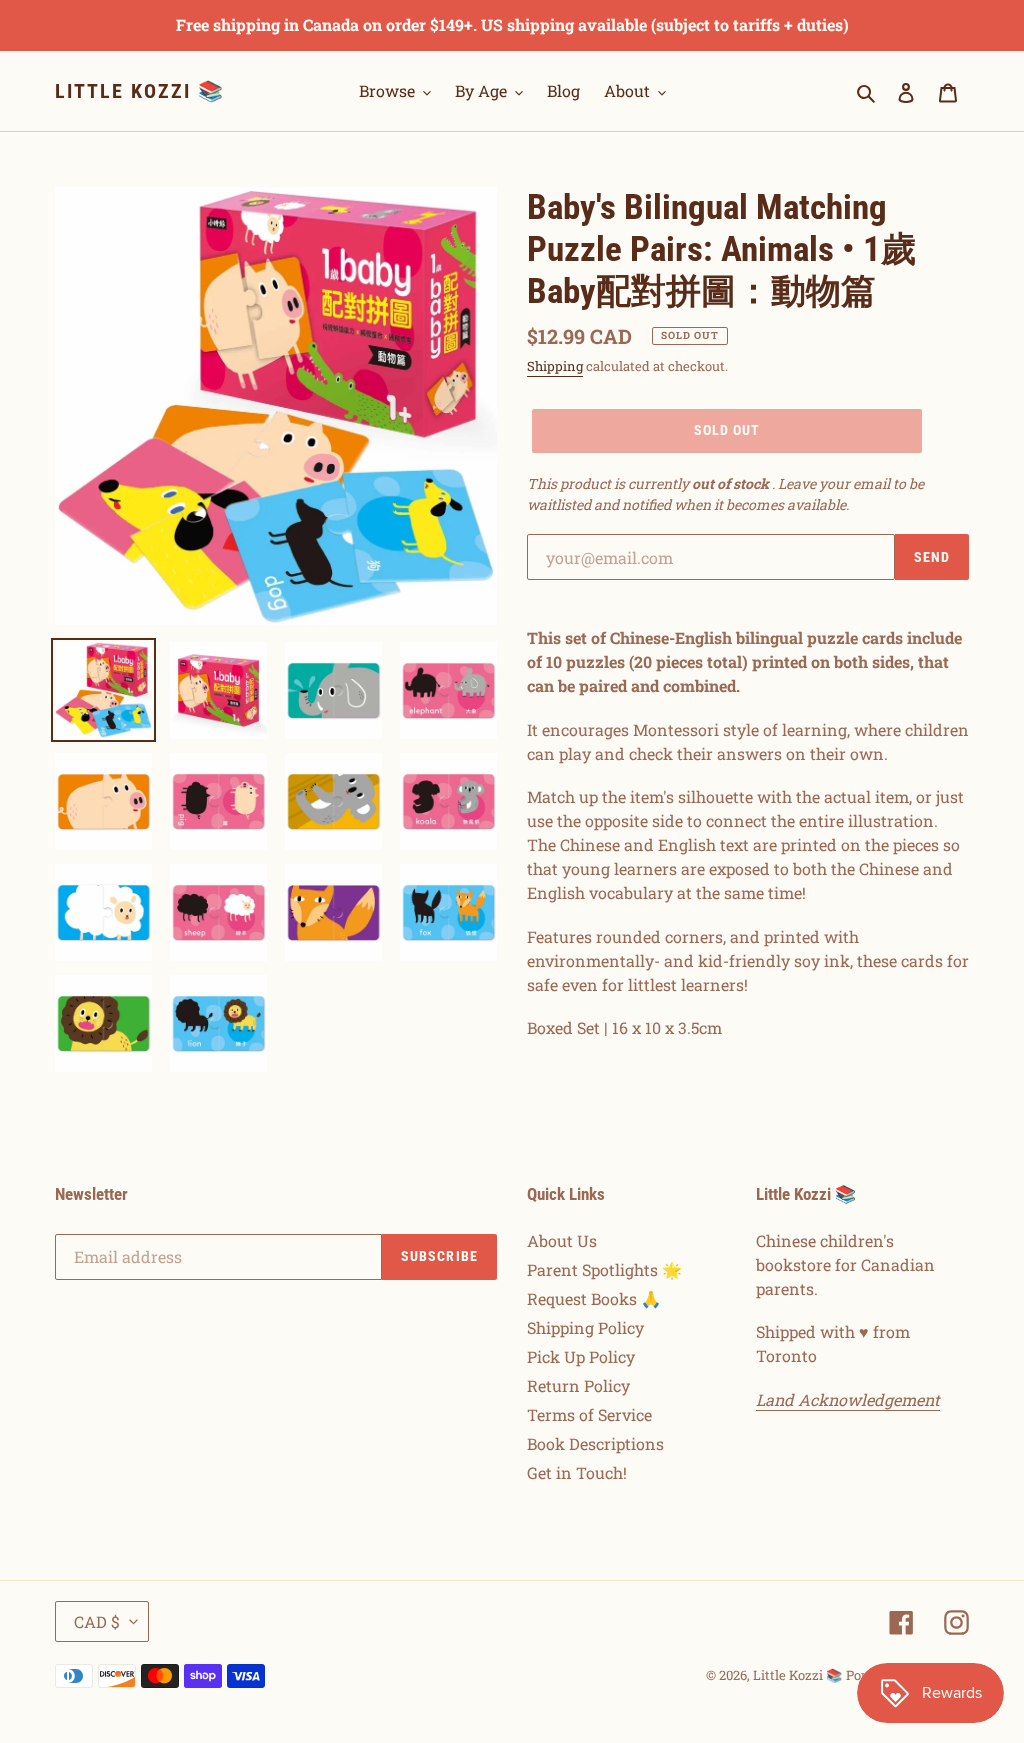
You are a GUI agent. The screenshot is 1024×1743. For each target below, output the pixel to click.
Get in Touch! (577, 1472)
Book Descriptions (595, 1443)
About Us (562, 1240)
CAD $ (97, 1621)
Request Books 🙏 (594, 1298)
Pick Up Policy (581, 1356)
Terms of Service (589, 1414)
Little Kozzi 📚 (140, 91)
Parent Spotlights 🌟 (604, 1269)
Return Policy (578, 1385)
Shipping (555, 366)
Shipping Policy (585, 1327)
